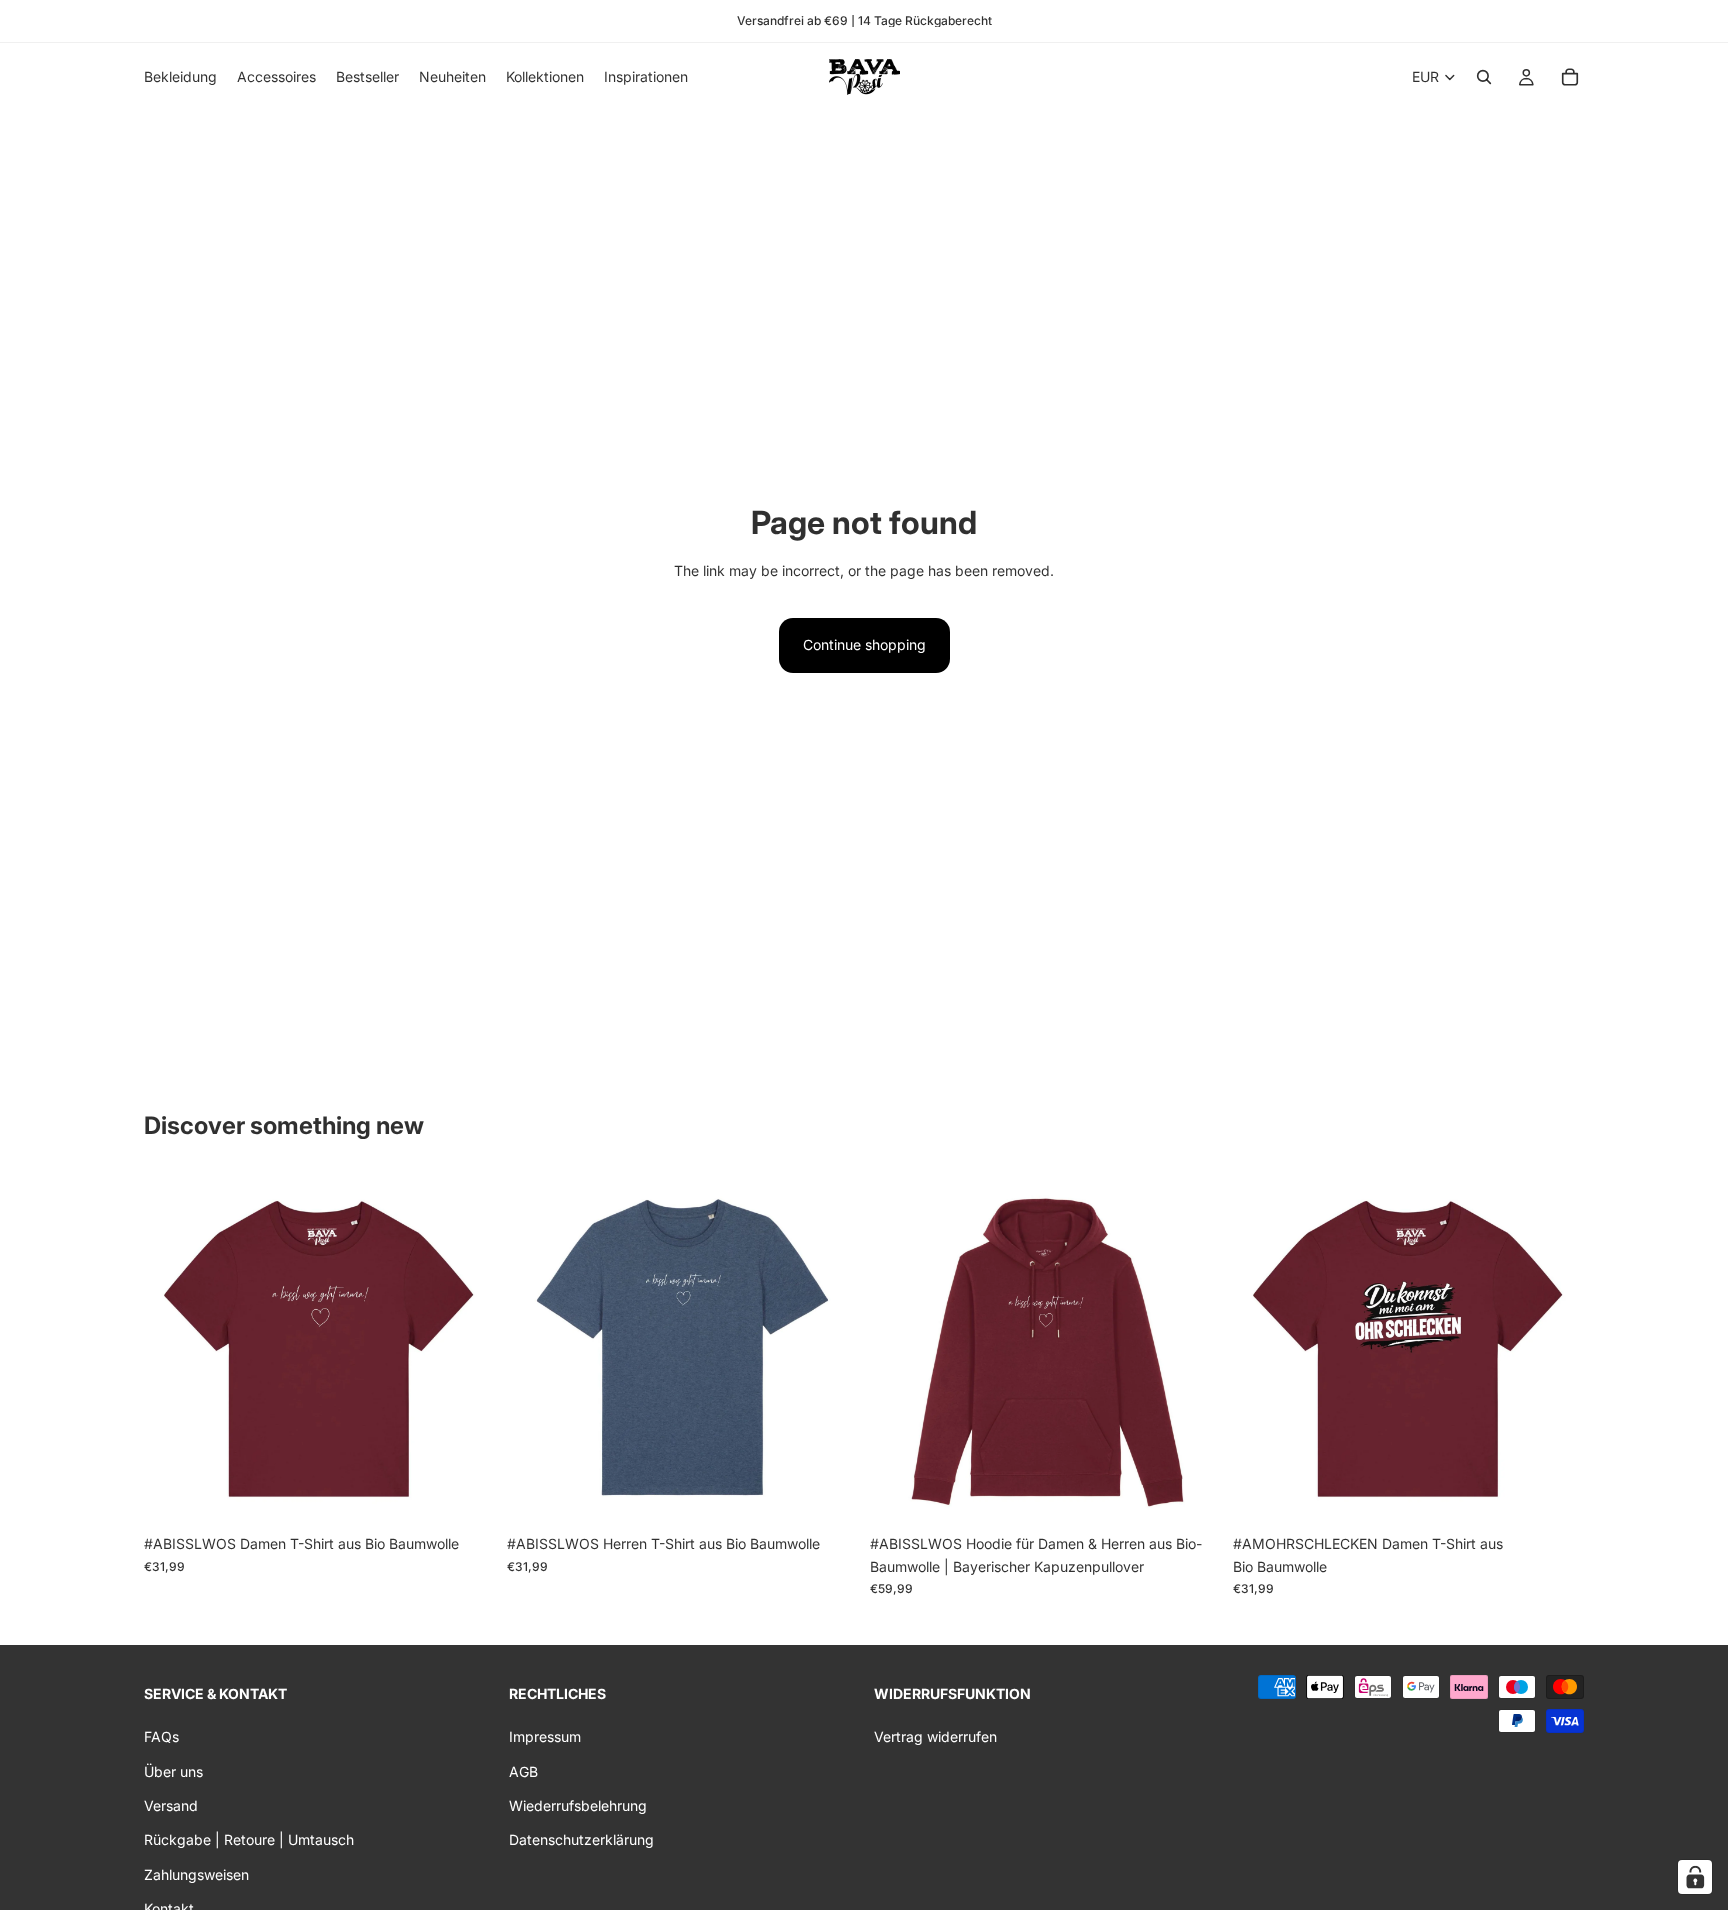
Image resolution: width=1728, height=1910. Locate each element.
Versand (171, 1805)
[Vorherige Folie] (174, 1350)
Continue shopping (864, 644)
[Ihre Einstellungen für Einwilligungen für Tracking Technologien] (1695, 1877)
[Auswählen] (464, 1495)
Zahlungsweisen (196, 1873)
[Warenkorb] (1570, 77)
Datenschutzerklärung (581, 1839)
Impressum (545, 1736)
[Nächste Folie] (465, 1350)
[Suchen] (1484, 77)
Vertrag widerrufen (935, 1736)
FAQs (161, 1736)
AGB (523, 1770)
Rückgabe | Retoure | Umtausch (249, 1839)
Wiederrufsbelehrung (578, 1805)
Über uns (173, 1770)
